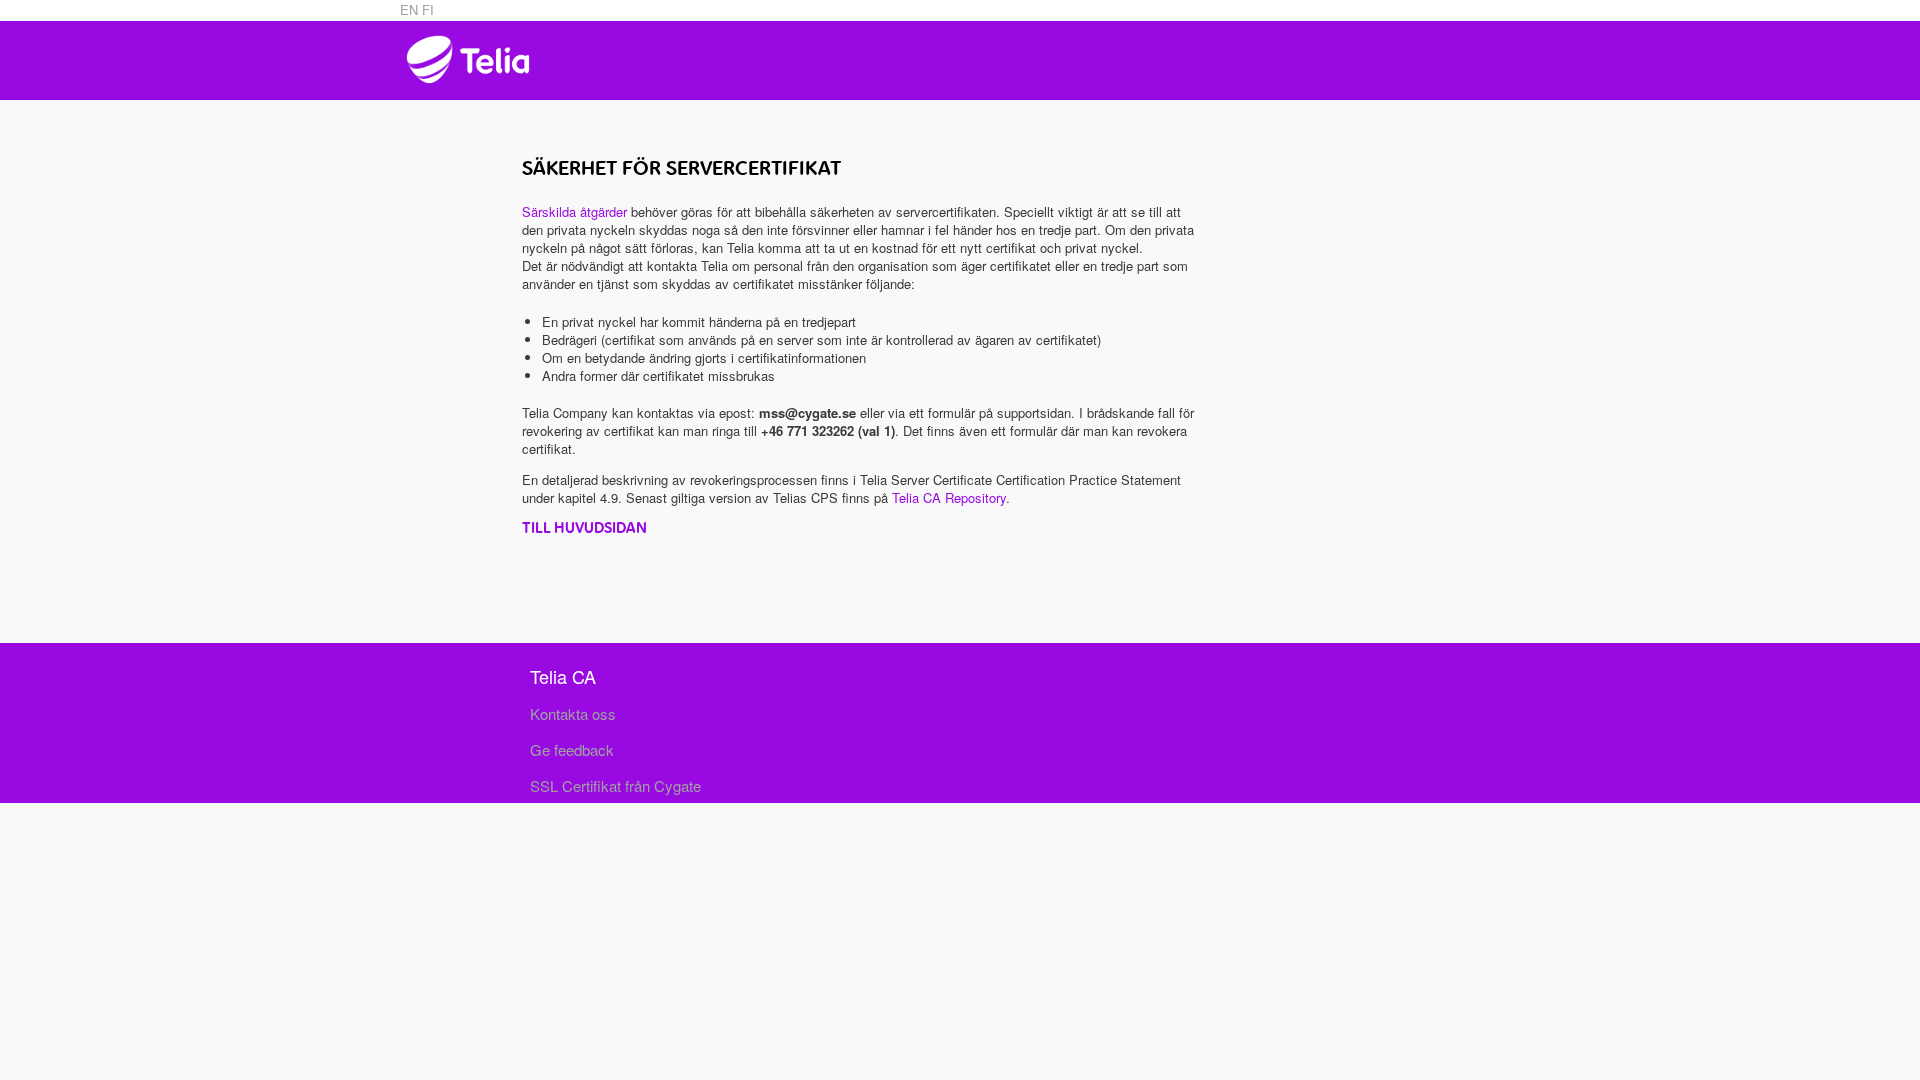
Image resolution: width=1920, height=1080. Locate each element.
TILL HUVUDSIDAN (584, 527)
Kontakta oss (573, 713)
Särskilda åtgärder (574, 211)
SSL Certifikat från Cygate (615, 785)
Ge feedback (572, 749)
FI (428, 9)
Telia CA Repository (949, 497)
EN (411, 9)
